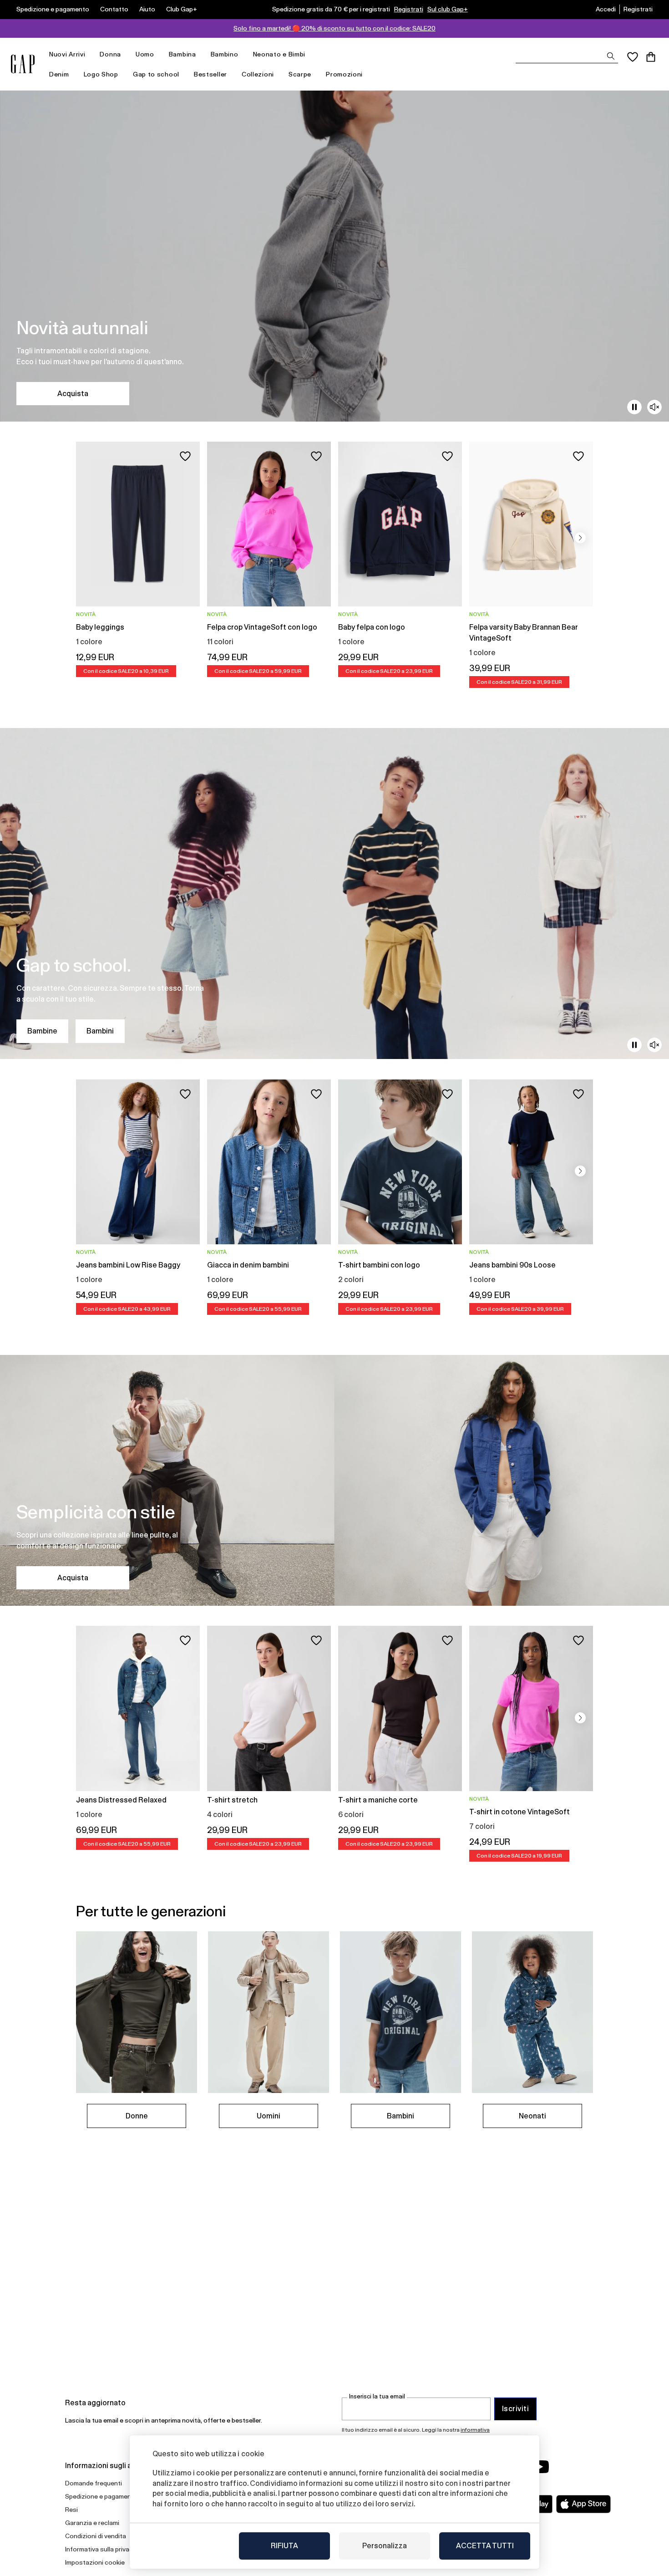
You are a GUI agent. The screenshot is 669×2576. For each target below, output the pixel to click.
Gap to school (156, 74)
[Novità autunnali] (334, 256)
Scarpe (300, 74)
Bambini (100, 1031)
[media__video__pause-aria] (634, 407)
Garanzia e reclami (92, 2523)
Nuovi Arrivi (67, 54)
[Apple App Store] (583, 2504)
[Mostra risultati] (611, 56)
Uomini (269, 2116)
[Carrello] (651, 57)
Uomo (145, 54)
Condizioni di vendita (96, 2536)
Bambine (42, 1031)
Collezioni (258, 74)
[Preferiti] (633, 57)
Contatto (114, 9)
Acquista (73, 394)
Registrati (409, 9)
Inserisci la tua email (377, 2396)
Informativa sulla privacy (101, 2549)
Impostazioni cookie (95, 2562)
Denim (59, 74)
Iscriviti (515, 2409)
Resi (71, 2510)
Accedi (606, 9)
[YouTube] (540, 2467)
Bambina (182, 54)
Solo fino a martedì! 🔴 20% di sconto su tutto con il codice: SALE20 (334, 28)
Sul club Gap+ (448, 9)
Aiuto (147, 9)
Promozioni (344, 74)
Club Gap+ (182, 9)
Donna (110, 54)
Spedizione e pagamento (53, 9)
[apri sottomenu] (90, 54)
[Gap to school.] (334, 893)
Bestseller (210, 74)
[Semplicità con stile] (334, 1480)
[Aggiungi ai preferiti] (185, 456)
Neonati (532, 2116)
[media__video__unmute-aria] (654, 407)
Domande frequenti (94, 2483)
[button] (580, 538)
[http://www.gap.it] (23, 64)
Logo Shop (101, 74)
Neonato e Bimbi (279, 54)
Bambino (225, 54)
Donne (137, 2116)
